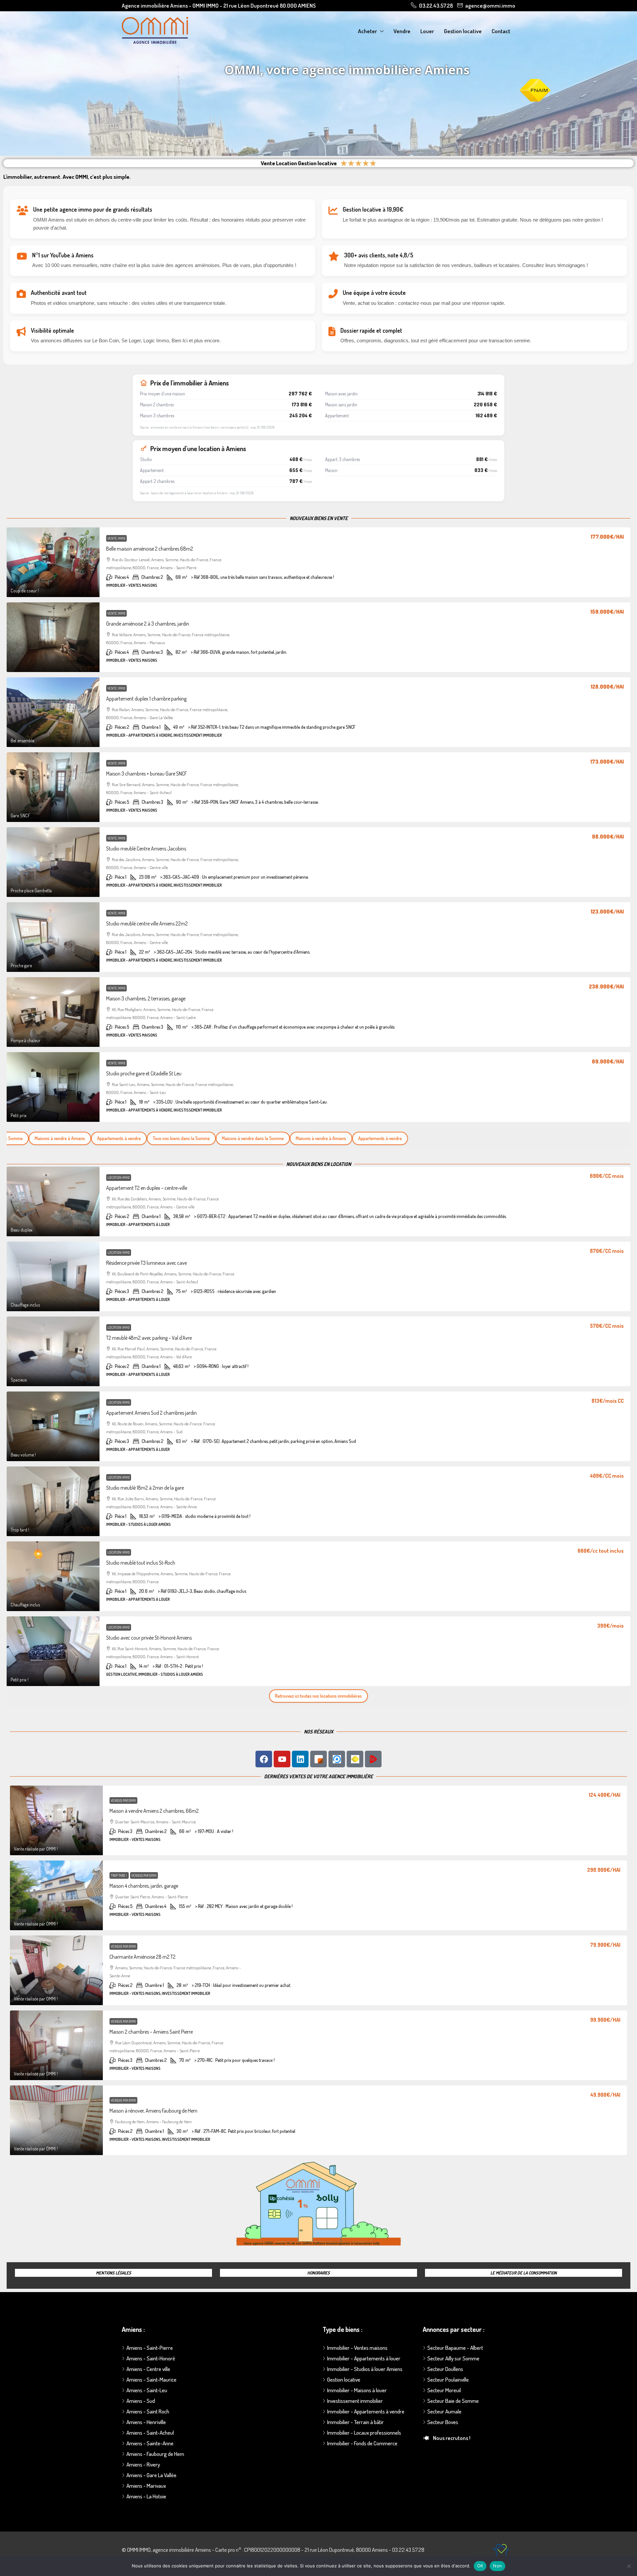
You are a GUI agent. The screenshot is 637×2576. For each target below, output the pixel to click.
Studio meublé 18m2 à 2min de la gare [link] (145, 1488)
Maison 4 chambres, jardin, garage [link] (144, 1886)
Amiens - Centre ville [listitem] (148, 2369)
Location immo (119, 1178)
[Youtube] (282, 1759)
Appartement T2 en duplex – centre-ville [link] (147, 1188)
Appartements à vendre (103, 1138)
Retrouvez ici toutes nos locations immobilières (318, 1696)
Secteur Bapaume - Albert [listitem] (455, 2348)
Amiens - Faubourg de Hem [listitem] (155, 2454)
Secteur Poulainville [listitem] (448, 2379)
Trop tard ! (119, 1875)
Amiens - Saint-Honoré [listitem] (151, 2358)
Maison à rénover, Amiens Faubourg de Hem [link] (153, 2111)
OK (480, 2566)
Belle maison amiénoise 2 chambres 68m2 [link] (150, 549)
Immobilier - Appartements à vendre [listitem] (366, 2411)
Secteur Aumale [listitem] (444, 2411)
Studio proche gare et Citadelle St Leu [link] (144, 1073)
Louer (427, 31)
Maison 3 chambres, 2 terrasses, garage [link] (146, 998)
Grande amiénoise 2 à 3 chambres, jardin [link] (148, 624)
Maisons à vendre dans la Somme (237, 1138)
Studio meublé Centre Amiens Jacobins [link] (146, 848)
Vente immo (116, 538)
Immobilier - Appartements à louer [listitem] (364, 2358)
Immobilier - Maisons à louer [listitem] (357, 2390)
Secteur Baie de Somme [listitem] (453, 2401)
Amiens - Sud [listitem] (141, 2401)
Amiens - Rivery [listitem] (143, 2464)
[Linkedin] (300, 1759)
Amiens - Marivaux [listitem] (146, 2486)
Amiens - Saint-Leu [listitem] (147, 2390)
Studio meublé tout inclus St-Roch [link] (141, 1563)
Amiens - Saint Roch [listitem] (148, 2411)
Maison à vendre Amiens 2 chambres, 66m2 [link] (154, 1811)
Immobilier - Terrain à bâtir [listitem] (355, 2422)
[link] (53, 562)
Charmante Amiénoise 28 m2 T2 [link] (142, 1957)
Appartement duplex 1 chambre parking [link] (146, 699)
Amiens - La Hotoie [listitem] (146, 2496)
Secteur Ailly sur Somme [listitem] (453, 2358)
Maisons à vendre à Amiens (44, 1138)
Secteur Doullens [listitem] (445, 2369)
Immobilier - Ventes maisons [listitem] (357, 2348)
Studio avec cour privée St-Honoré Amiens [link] (149, 1638)
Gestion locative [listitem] (344, 2379)
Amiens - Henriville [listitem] (146, 2422)
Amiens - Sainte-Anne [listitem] (150, 2443)
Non (497, 2566)
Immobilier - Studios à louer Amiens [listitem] (365, 2369)
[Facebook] (264, 1759)
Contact (501, 31)
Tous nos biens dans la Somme (166, 1138)
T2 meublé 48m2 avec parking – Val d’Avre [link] (149, 1338)
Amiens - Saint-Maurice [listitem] (151, 2379)
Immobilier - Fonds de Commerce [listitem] (362, 2443)
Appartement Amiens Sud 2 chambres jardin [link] (151, 1413)
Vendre (402, 31)
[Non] (629, 2566)
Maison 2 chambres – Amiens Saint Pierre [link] (151, 2032)
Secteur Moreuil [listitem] (444, 2390)
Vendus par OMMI (123, 1800)
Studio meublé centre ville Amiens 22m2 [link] (147, 923)
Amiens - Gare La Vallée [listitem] (151, 2475)
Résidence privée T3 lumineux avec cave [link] (146, 1263)
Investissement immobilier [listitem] (355, 2401)
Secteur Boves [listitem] (443, 2422)
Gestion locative (463, 31)
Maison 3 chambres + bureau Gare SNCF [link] (147, 774)
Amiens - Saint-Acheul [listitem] (150, 2433)
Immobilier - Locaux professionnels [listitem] (364, 2433)
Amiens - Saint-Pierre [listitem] (150, 2348)
